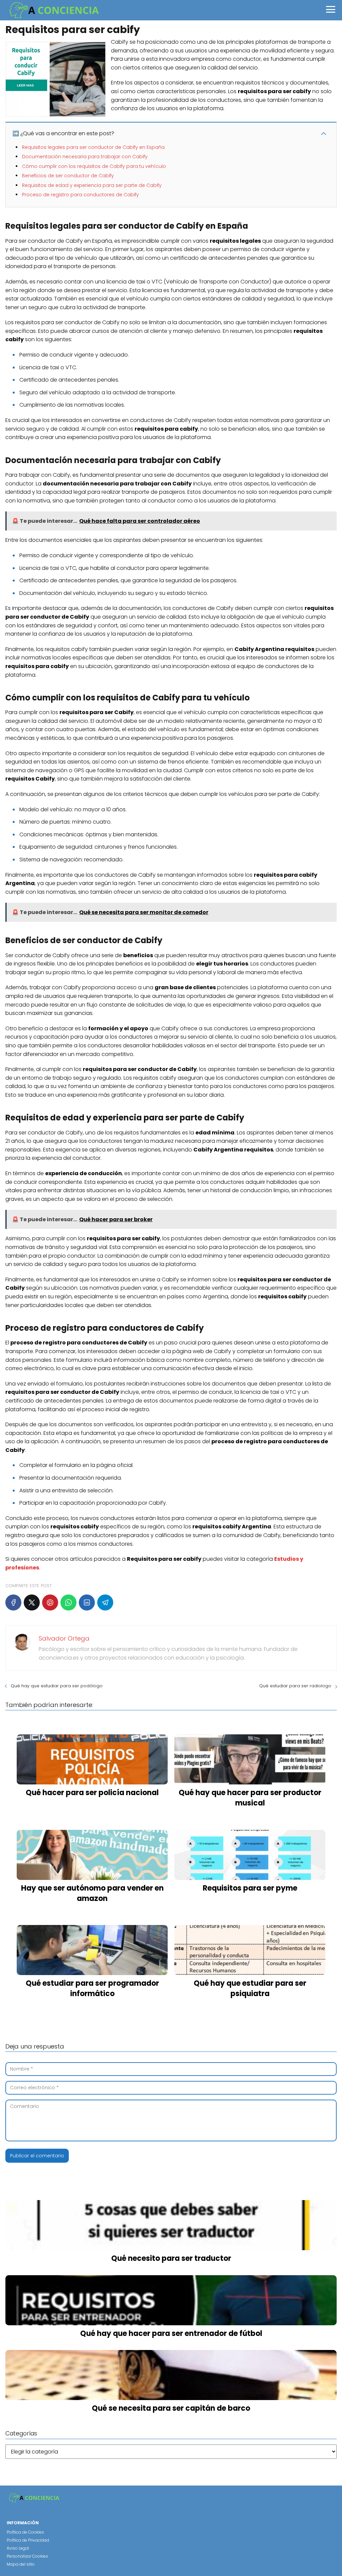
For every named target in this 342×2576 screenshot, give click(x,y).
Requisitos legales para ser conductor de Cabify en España (93, 147)
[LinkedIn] (87, 1602)
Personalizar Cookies (27, 2556)
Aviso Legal (18, 2548)
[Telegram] (105, 1602)
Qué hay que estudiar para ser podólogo (57, 1686)
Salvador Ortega (64, 1638)
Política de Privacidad (28, 2540)
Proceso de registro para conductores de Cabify (80, 195)
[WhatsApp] (68, 1602)
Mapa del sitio (21, 2564)
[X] (32, 1602)
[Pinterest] (50, 1602)
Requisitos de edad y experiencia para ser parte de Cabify (92, 185)
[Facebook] (13, 1602)
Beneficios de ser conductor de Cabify (68, 176)
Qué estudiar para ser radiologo (295, 1686)
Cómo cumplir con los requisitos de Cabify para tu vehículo (94, 166)
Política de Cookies (25, 2532)
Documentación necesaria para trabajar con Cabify (85, 157)
